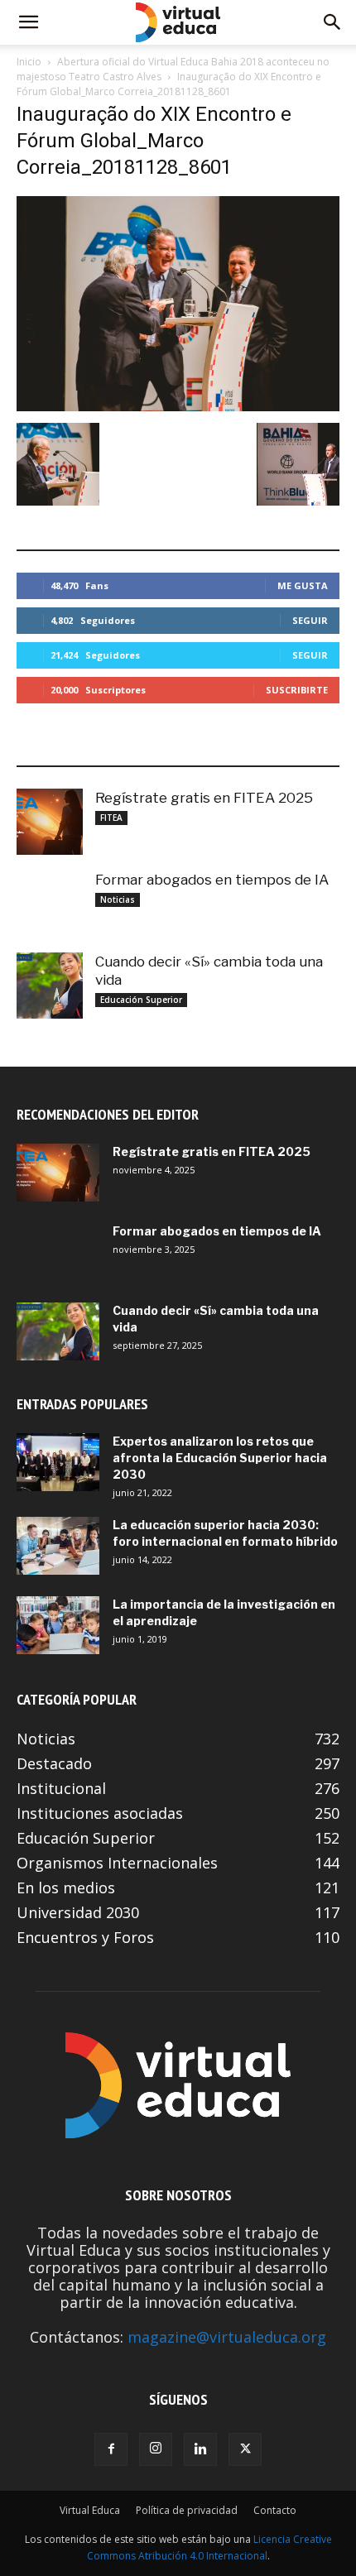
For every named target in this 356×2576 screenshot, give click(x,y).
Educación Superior (141, 1000)
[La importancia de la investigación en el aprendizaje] (58, 1625)
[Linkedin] (200, 2449)
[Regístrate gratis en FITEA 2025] (50, 822)
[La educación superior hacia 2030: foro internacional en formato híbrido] (58, 1546)
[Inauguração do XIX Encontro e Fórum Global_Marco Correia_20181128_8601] (178, 406)
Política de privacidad (187, 2510)
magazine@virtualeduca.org (227, 2337)
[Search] (333, 22)
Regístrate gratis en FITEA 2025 (204, 798)
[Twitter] (245, 2449)
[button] (28, 22)
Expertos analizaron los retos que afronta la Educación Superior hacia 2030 (220, 1458)
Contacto (275, 2510)
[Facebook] (111, 2449)
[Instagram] (156, 2449)
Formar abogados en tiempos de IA (212, 880)
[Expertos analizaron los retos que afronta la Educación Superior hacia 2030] (58, 1462)
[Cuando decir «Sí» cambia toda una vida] (50, 986)
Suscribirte (297, 690)
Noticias (118, 899)
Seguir (310, 620)
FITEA (111, 818)
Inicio (29, 62)
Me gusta (303, 585)
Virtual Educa (90, 2510)
